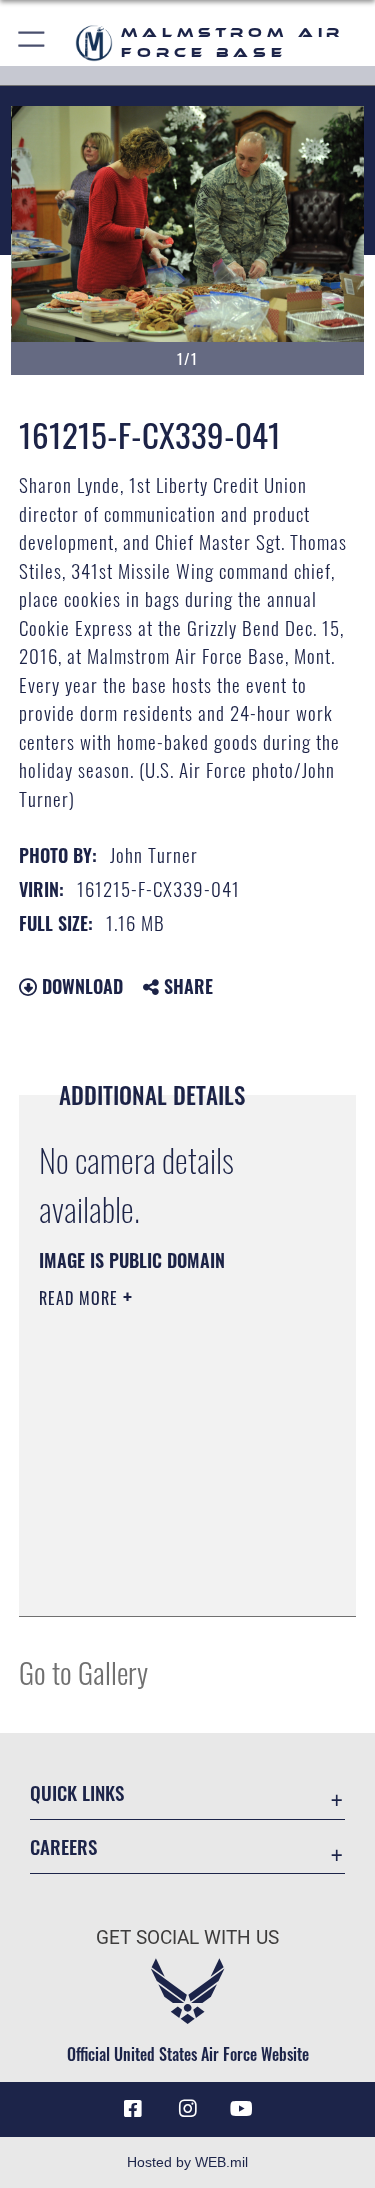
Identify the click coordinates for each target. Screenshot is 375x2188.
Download (80, 986)
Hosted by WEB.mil (187, 2162)
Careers (63, 1846)
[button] (32, 42)
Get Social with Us (187, 1937)
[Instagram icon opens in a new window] (188, 2109)
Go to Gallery (83, 1671)
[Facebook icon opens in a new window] (133, 2109)
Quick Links (77, 1792)
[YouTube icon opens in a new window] (242, 2109)
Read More (81, 1298)
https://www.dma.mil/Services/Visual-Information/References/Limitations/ (160, 1551)
